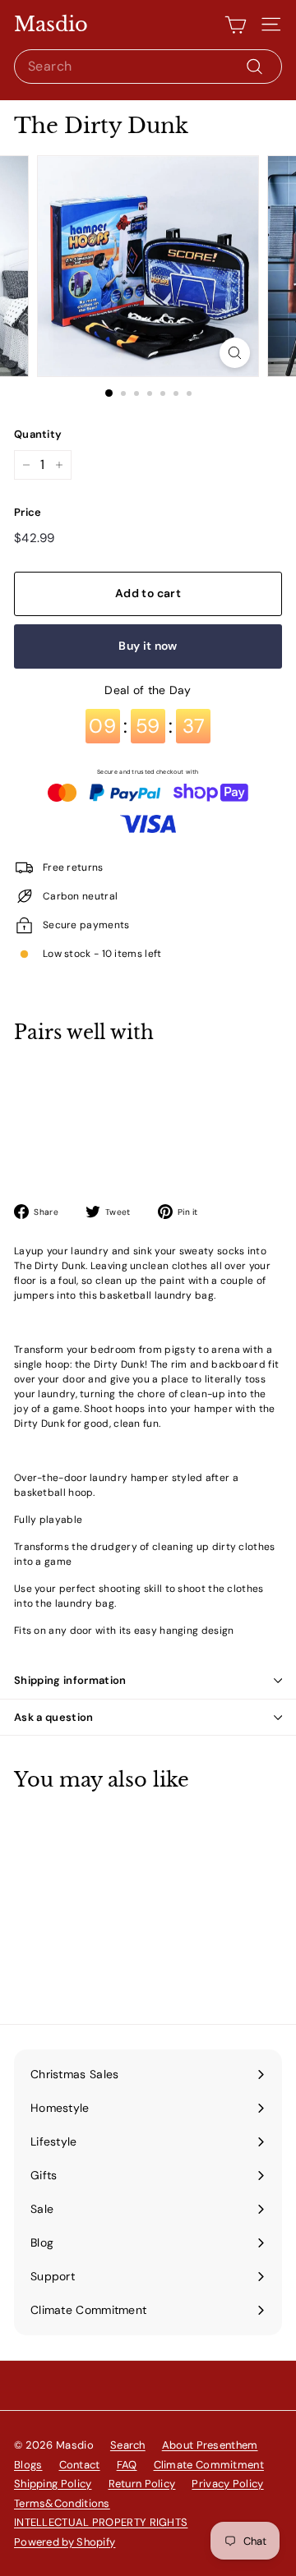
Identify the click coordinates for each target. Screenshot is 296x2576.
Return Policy (142, 2484)
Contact (80, 2465)
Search (128, 2445)
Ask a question (54, 1717)
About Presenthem (210, 2445)
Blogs (28, 2465)
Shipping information (70, 1680)
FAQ (127, 2465)
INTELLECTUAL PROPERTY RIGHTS (101, 2522)
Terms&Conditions (62, 2503)
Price (28, 512)
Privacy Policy (227, 2484)
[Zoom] (235, 353)
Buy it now (148, 646)
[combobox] (148, 67)
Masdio (51, 25)
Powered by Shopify (65, 2542)
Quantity (38, 434)
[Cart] (236, 25)
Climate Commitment (209, 2465)
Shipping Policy (53, 2484)
